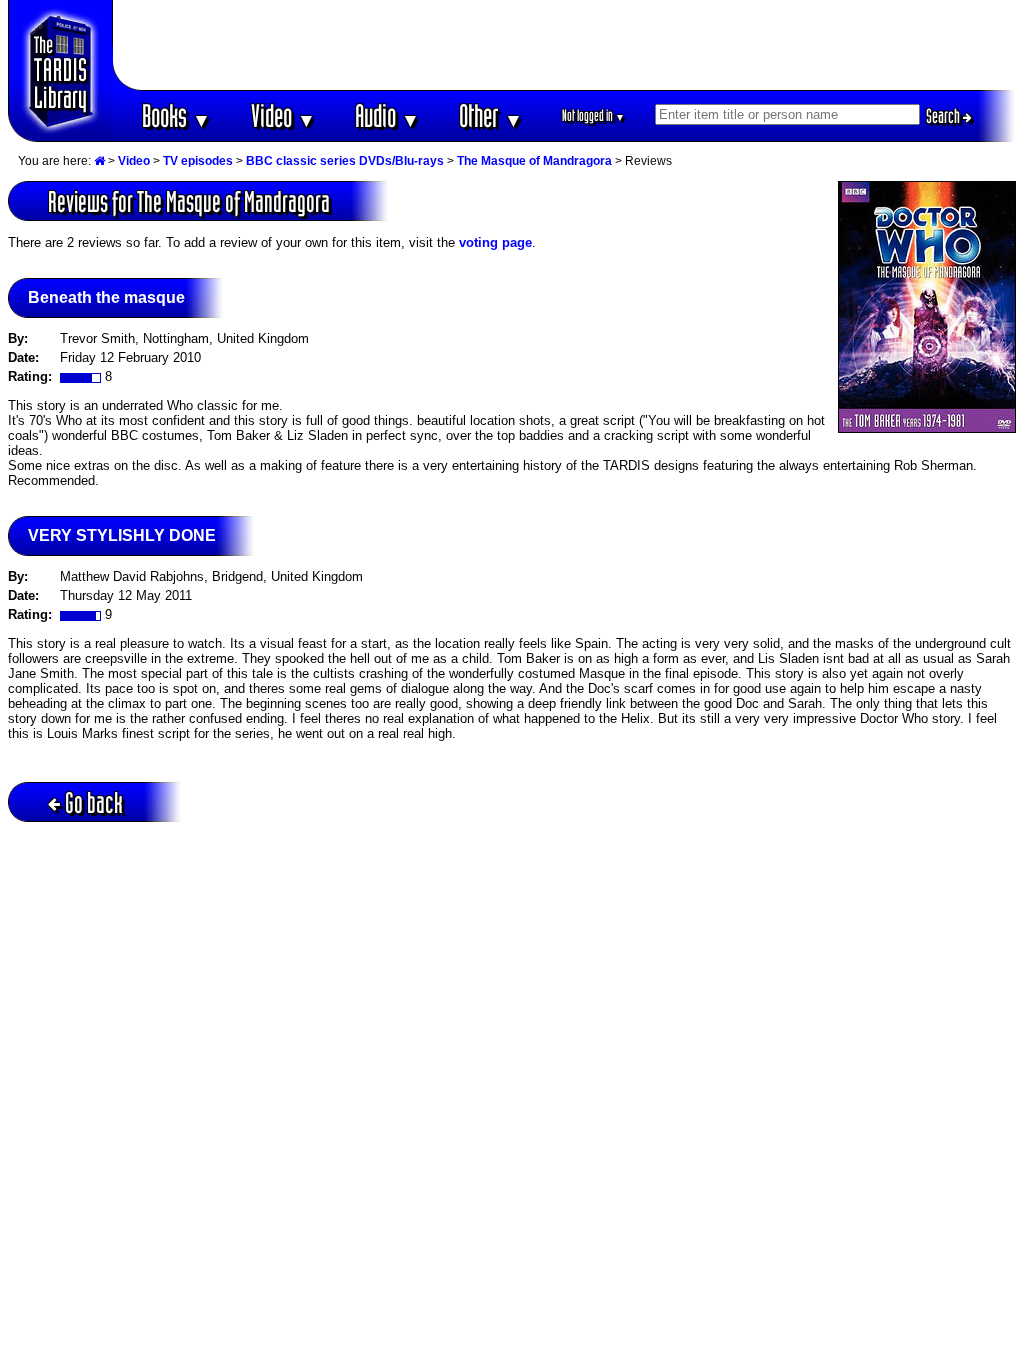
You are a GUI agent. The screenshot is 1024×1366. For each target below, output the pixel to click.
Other (491, 115)
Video (283, 115)
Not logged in (593, 115)
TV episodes (198, 161)
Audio (387, 115)
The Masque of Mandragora (534, 161)
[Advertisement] (565, 45)
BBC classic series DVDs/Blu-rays (345, 161)
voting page (495, 242)
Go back (94, 802)
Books (176, 115)
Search (944, 116)
